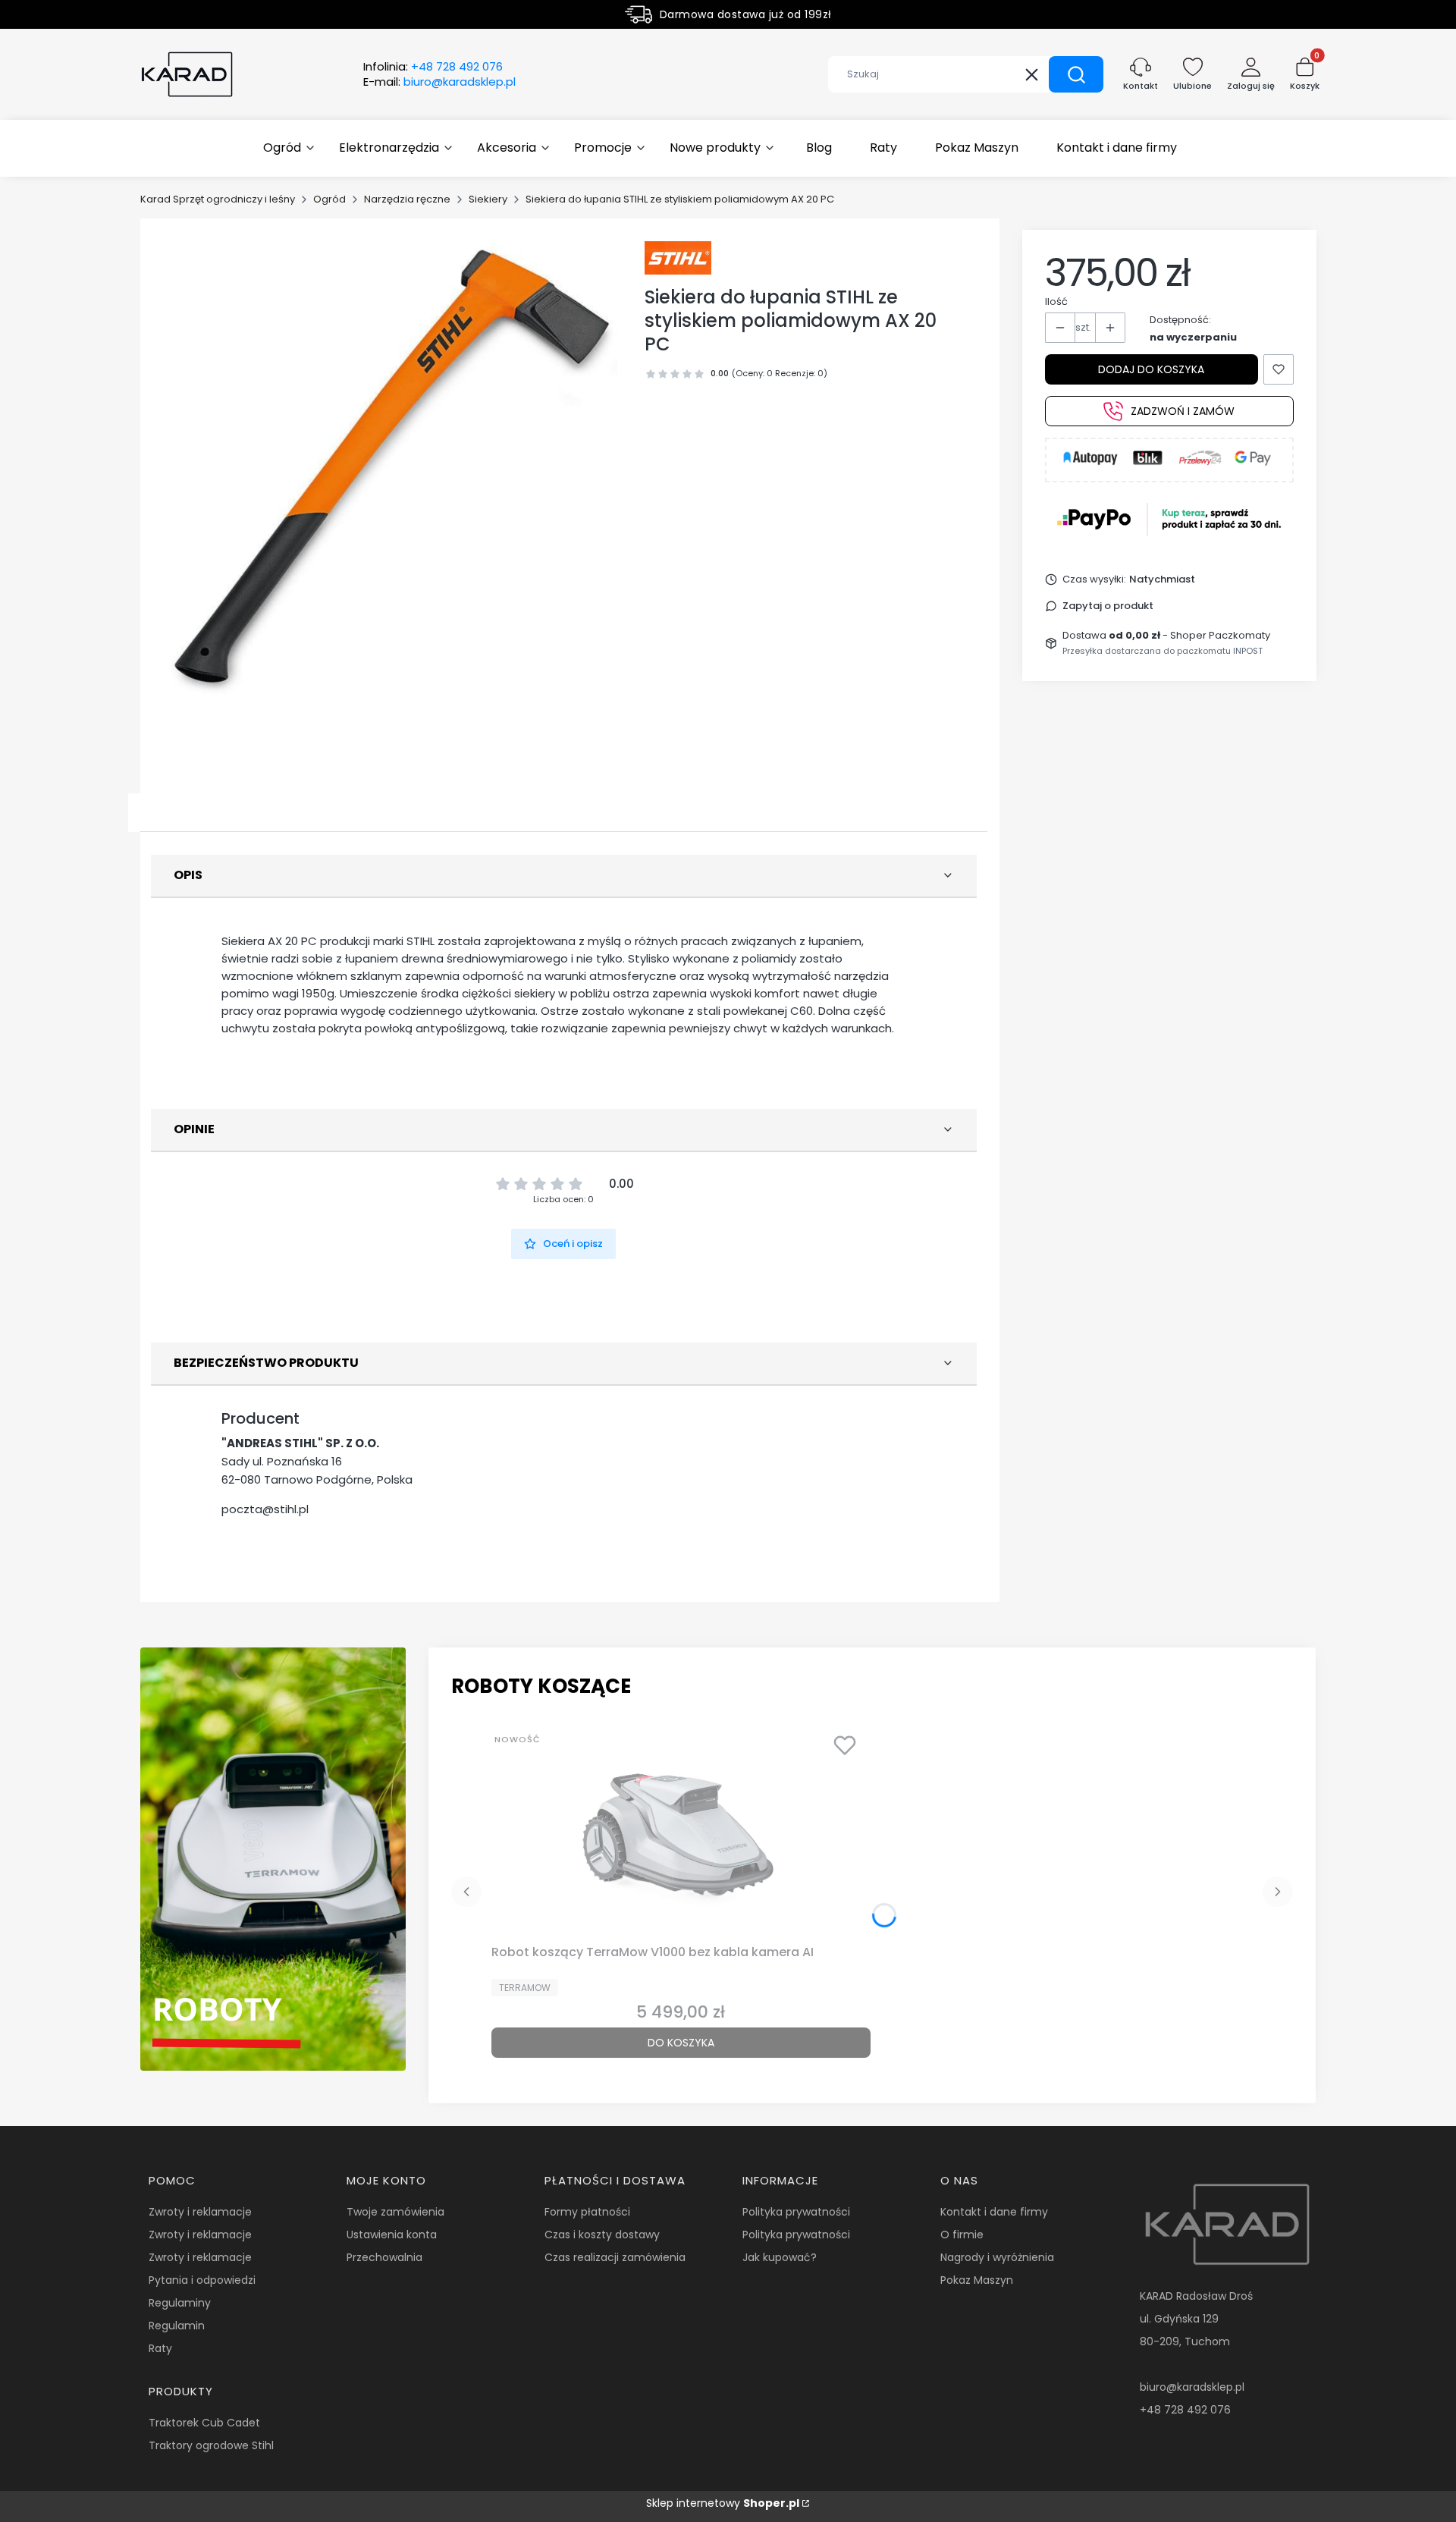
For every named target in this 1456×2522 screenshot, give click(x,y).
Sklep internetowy (723, 2503)
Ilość (1056, 302)
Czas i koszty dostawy (602, 2235)
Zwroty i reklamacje (200, 2212)
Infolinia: (433, 67)
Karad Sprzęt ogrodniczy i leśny (218, 199)
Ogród (329, 199)
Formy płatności (587, 2212)
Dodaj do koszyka (1151, 369)
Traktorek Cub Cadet (204, 2423)
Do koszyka (681, 2043)
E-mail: (439, 82)
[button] (1076, 74)
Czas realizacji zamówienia (615, 2257)
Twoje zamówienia (395, 2212)
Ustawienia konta (392, 2235)
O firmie (962, 2235)
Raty (160, 2348)
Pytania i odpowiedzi (202, 2280)
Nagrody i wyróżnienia (997, 2257)
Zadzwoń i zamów (1183, 411)
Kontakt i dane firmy (994, 2212)
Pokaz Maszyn (977, 2280)
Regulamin (177, 2326)
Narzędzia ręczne (407, 199)
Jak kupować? (780, 2257)
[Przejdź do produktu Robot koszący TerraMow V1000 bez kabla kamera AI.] (681, 1832)
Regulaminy (180, 2303)
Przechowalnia (384, 2257)
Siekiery (488, 199)
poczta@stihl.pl (265, 1509)
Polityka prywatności (796, 2212)
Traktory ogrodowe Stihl (211, 2445)
